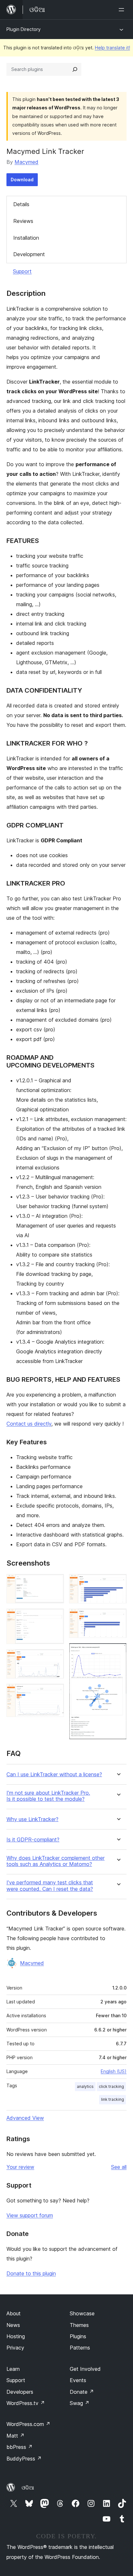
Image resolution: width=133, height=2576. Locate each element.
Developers (20, 2392)
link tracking (113, 2099)
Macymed (26, 162)
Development (29, 254)
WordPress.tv (26, 2403)
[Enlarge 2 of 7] (55, 1617)
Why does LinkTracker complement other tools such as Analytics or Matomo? (56, 1861)
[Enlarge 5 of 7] (118, 1583)
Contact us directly (29, 1424)
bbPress (20, 2447)
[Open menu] (123, 10)
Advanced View (25, 2118)
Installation (26, 238)
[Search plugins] (75, 69)
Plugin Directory (24, 29)
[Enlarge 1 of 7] (55, 1583)
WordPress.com (28, 2424)
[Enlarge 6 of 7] (118, 1617)
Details (21, 204)
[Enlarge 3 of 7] (55, 1658)
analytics (85, 2086)
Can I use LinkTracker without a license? (54, 1774)
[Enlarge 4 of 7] (55, 1692)
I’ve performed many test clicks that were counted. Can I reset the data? (50, 1886)
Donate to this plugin (31, 2273)
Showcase (82, 2313)
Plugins (78, 2336)
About (14, 2313)
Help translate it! (113, 48)
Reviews (23, 221)
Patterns (80, 2348)
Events (78, 2380)
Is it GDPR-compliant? (33, 1840)
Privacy (15, 2348)
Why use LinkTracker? (32, 1819)
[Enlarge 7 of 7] (118, 1652)
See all (119, 2167)
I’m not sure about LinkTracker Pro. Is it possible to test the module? (48, 1796)
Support (22, 271)
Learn (13, 2369)
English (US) (114, 2071)
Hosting (16, 2336)
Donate (82, 2392)
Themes (79, 2325)
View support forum (30, 2215)
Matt (15, 2436)
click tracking (111, 2086)
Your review (20, 2167)
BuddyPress (24, 2459)
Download (22, 180)
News (13, 2325)
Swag (80, 2403)
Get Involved (85, 2369)
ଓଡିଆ (28, 2488)
